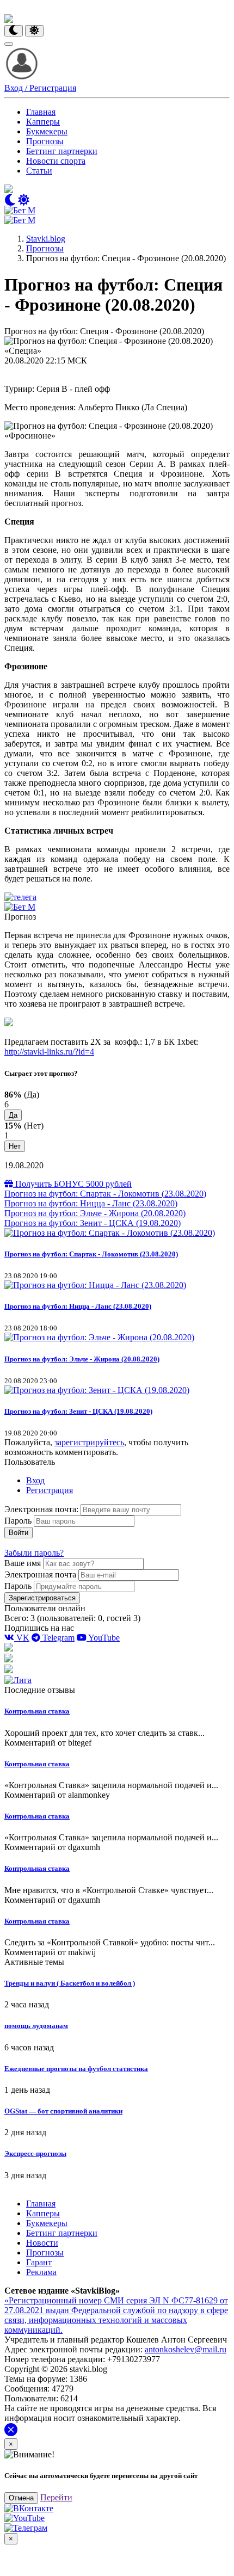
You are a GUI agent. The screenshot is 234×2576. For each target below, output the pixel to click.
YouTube (103, 1638)
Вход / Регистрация (40, 88)
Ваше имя (23, 1563)
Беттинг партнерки (62, 151)
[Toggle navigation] (9, 44)
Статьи (39, 171)
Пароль (18, 1521)
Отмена (21, 2498)
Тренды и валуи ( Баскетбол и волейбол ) (70, 1983)
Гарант (39, 2262)
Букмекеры (47, 131)
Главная (41, 112)
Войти (19, 1533)
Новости (42, 2243)
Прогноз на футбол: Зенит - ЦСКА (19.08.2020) (93, 1223)
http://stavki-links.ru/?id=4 (49, 1052)
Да (13, 1115)
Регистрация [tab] (50, 1490)
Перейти (56, 2497)
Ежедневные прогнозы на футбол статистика (76, 2069)
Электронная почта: (42, 1509)
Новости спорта (56, 161)
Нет (15, 1146)
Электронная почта (40, 1574)
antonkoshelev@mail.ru (186, 2349)
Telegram (57, 1638)
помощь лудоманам (36, 2026)
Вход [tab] (35, 1480)
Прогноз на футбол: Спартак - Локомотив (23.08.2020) (105, 1194)
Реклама (41, 2272)
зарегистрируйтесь (89, 1442)
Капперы (43, 122)
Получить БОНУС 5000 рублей (72, 1184)
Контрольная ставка (37, 1711)
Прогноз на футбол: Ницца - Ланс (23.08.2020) (91, 1203)
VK (22, 1638)
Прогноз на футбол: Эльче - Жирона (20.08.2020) (95, 1213)
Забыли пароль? (34, 1553)
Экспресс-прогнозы (35, 2153)
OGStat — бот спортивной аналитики (63, 2111)
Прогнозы (45, 141)
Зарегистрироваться (42, 1598)
